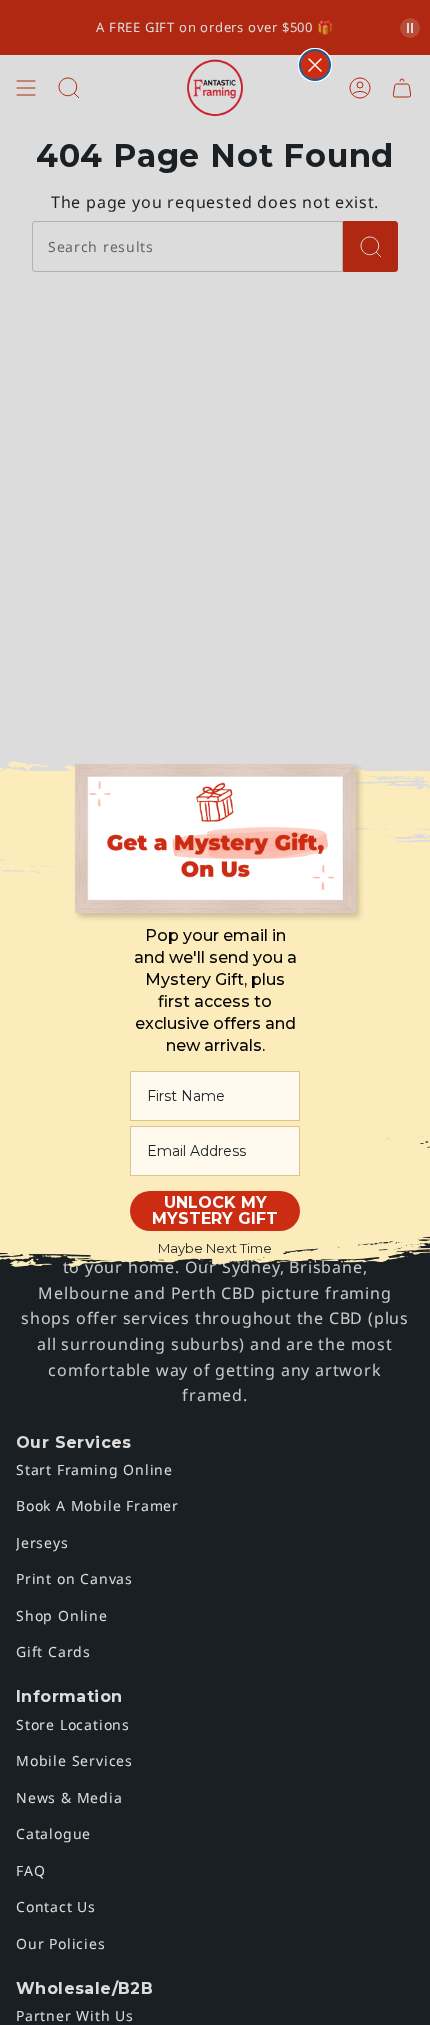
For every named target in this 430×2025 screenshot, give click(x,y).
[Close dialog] (315, 65)
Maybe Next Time (215, 1248)
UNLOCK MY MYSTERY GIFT (215, 1210)
